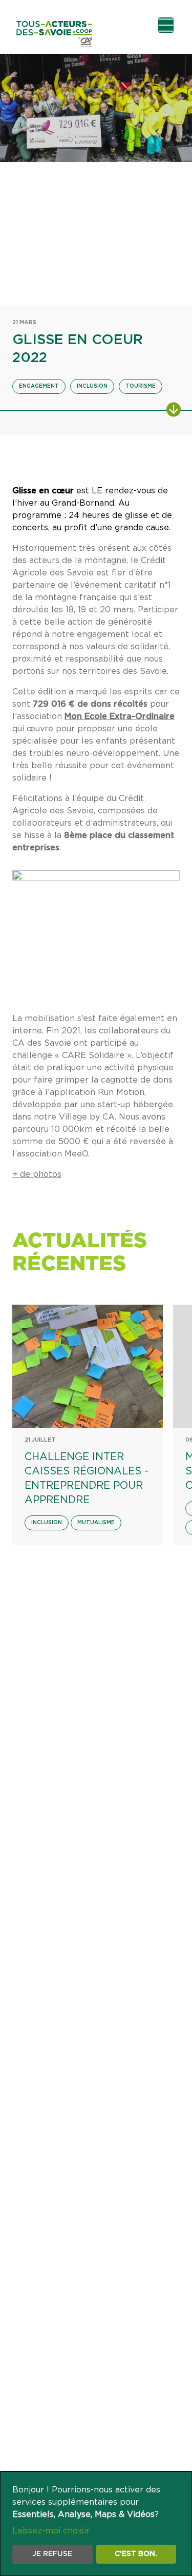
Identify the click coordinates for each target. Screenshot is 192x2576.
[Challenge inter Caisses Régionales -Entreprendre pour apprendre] (88, 1366)
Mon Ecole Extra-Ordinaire (120, 716)
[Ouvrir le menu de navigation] (166, 25)
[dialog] (96, 2524)
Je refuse (52, 2554)
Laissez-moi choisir (51, 2531)
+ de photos (37, 1174)
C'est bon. (136, 2554)
